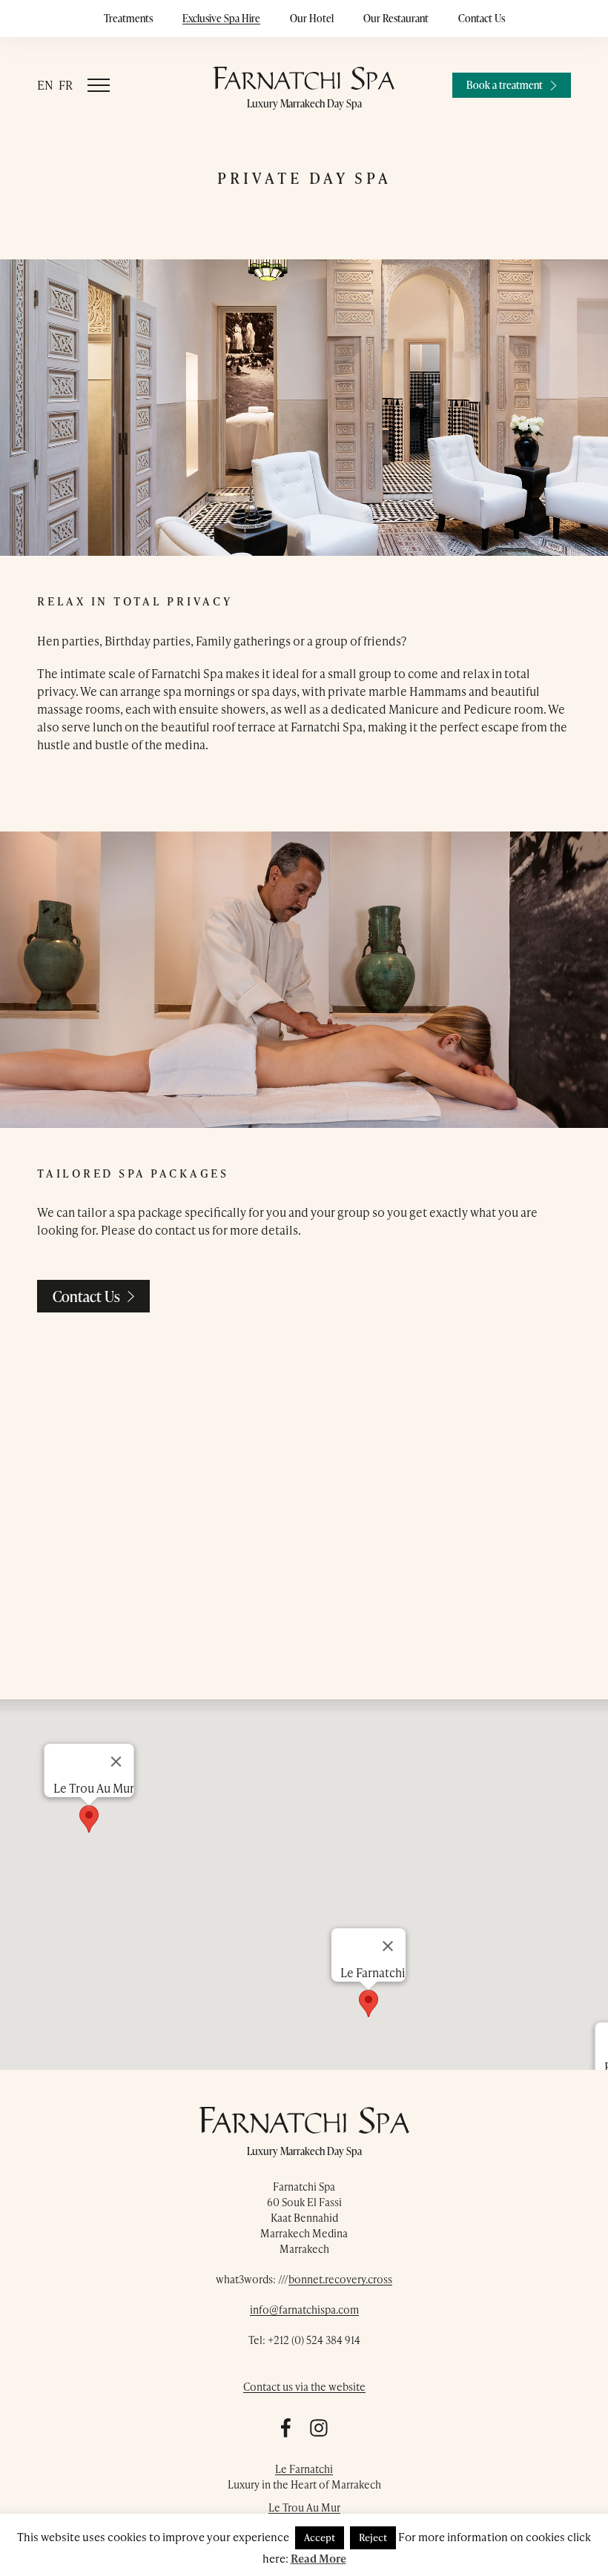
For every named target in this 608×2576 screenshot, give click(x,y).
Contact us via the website (304, 2387)
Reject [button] (373, 2537)
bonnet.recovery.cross (340, 2279)
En (45, 85)
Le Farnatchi (304, 2469)
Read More (318, 2558)
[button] (89, 1819)
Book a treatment (505, 85)
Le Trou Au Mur (304, 2507)
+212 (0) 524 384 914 (314, 2340)
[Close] (116, 1762)
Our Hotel (312, 18)
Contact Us (482, 18)
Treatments (128, 18)
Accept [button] (320, 2537)
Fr (66, 85)
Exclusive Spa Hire (221, 18)
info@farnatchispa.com (304, 2310)
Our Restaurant (396, 18)
